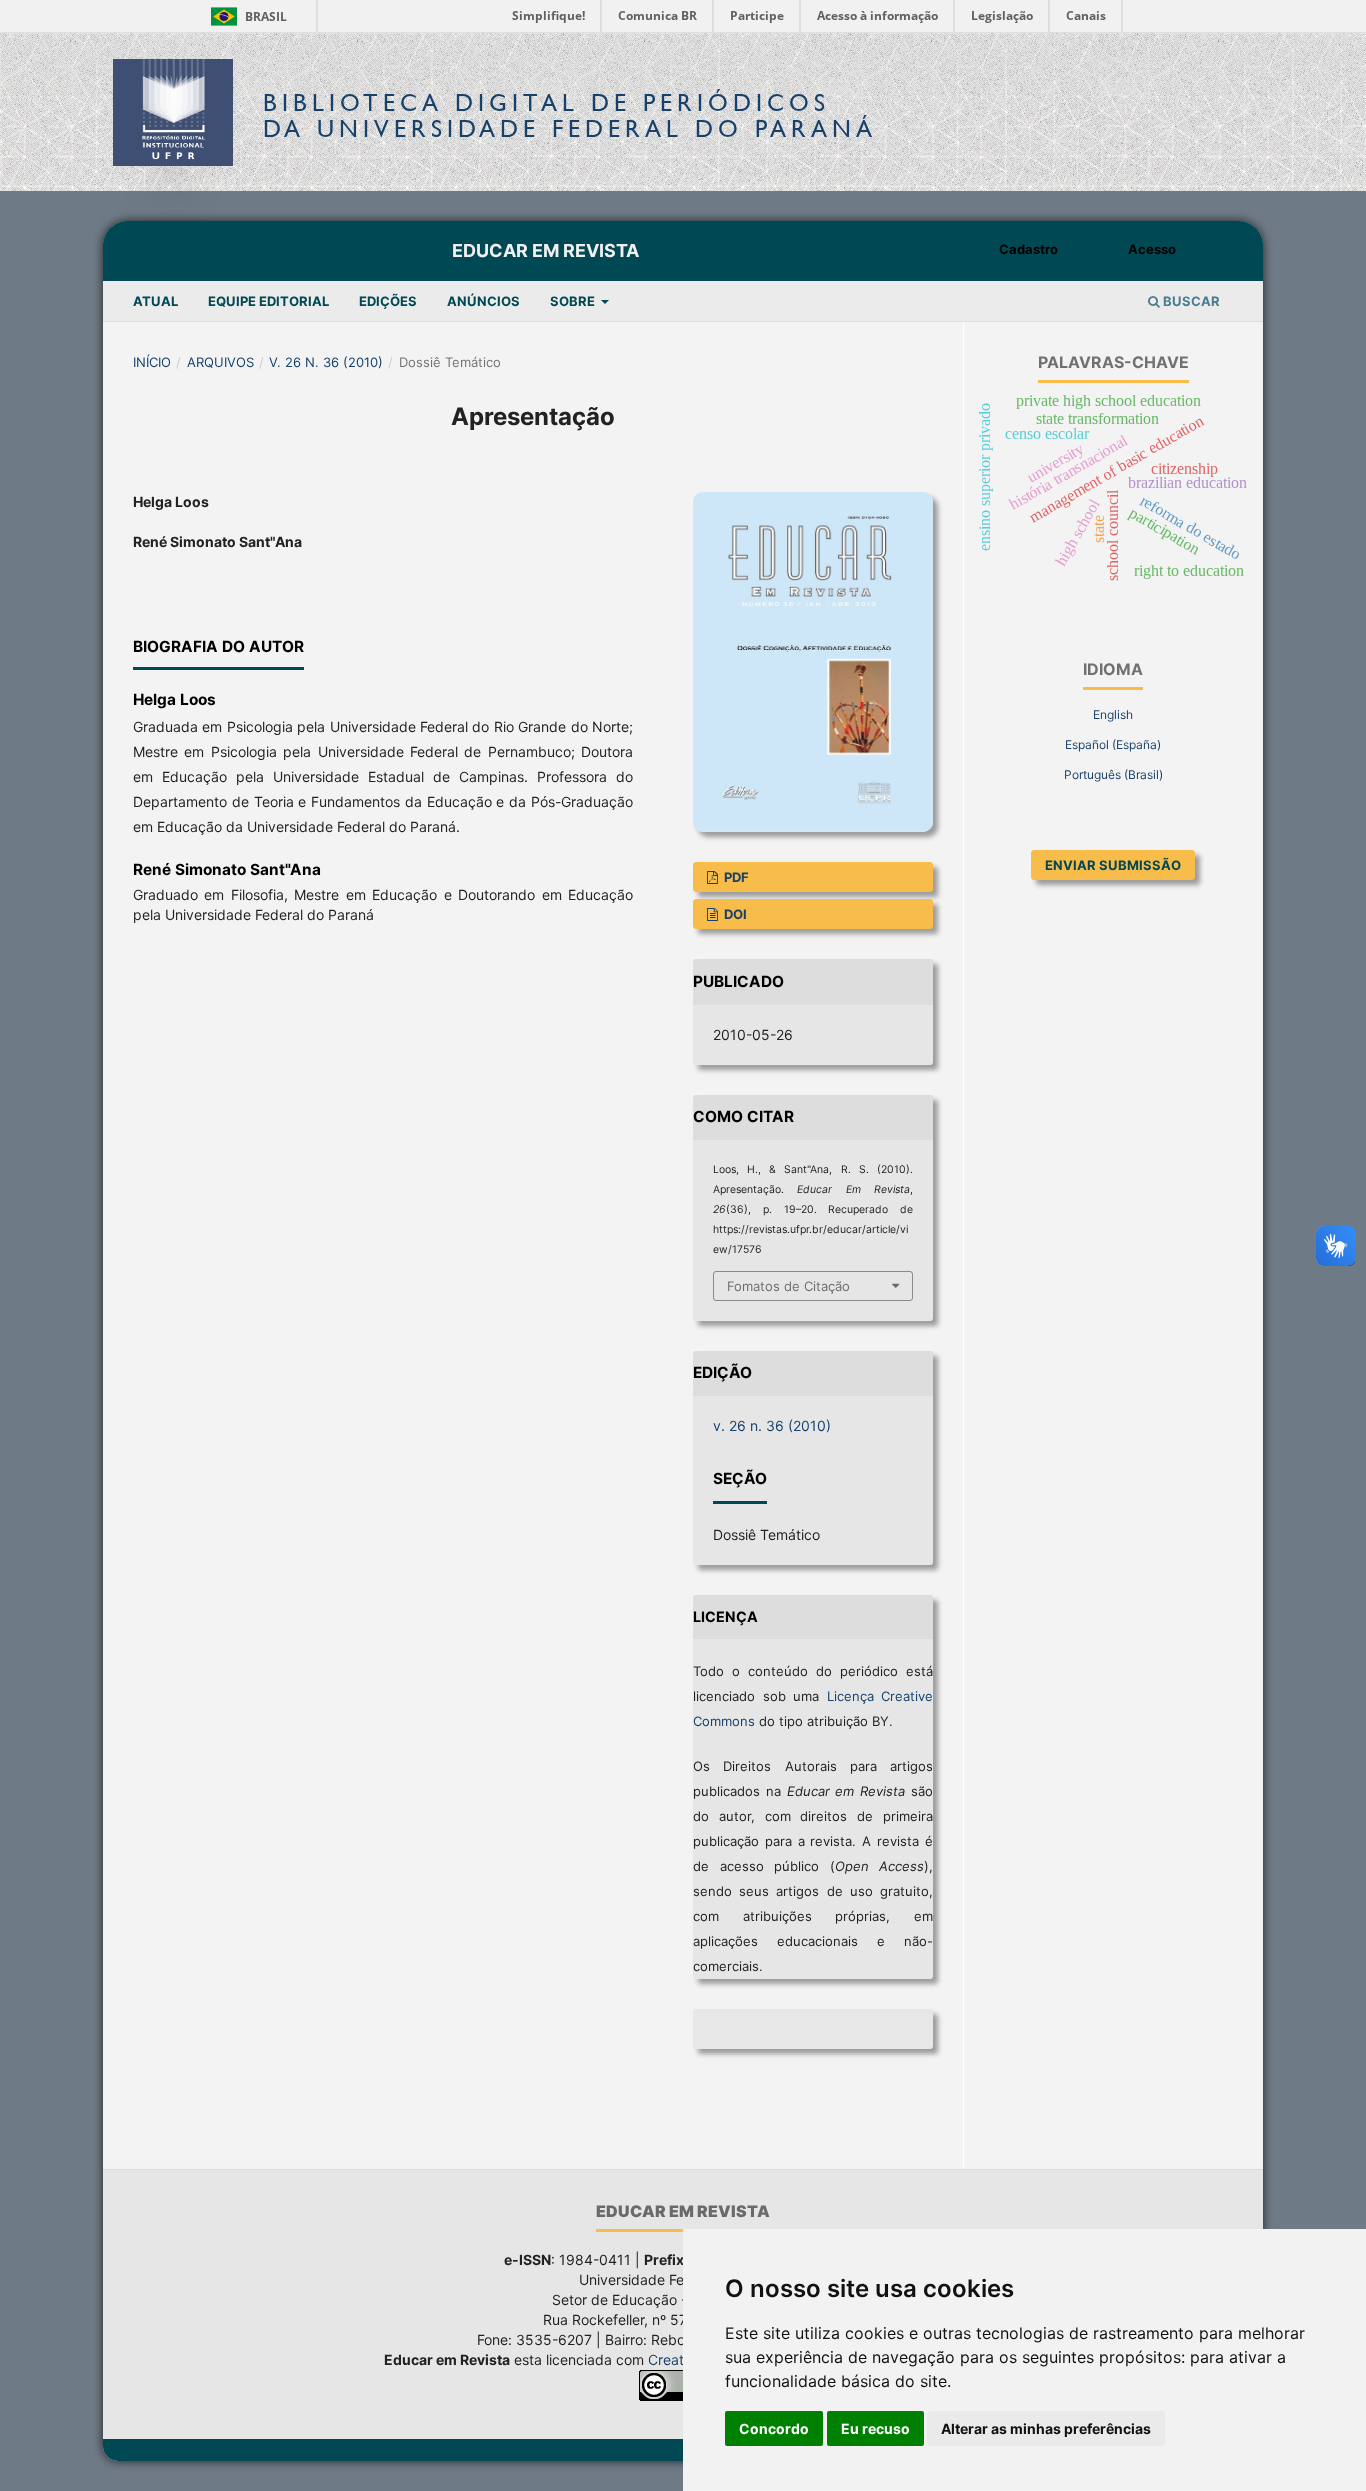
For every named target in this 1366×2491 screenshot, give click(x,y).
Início (152, 362)
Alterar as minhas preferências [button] (1046, 2428)
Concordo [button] (774, 2428)
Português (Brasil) (1113, 774)
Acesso (1152, 249)
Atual (155, 301)
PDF (735, 877)
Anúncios (483, 301)
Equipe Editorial (268, 301)
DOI (734, 914)
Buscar (1190, 301)
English (1113, 714)
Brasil (245, 16)
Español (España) (1113, 744)
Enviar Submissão (1113, 865)
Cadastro (1028, 249)
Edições (388, 301)
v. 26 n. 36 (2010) (326, 362)
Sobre (574, 301)
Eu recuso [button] (875, 2428)
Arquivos (220, 362)
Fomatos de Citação (788, 1286)
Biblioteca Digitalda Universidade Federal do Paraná (570, 115)
